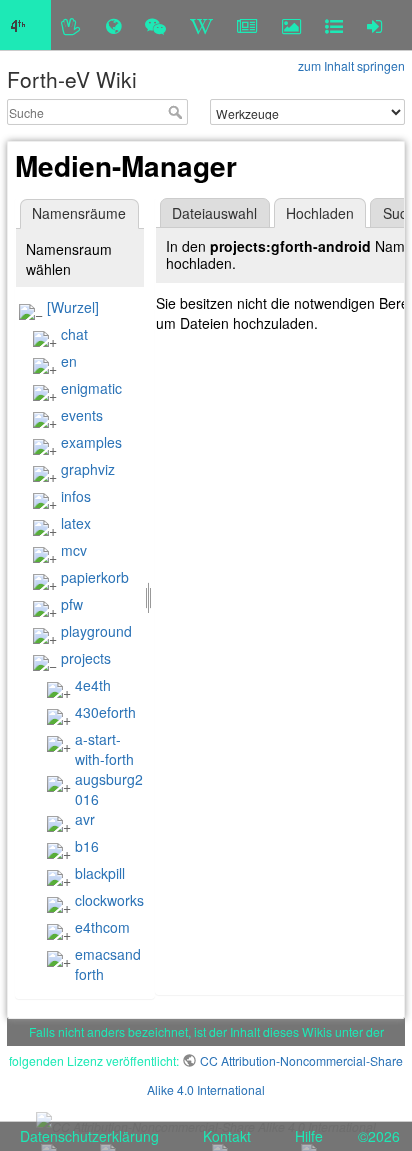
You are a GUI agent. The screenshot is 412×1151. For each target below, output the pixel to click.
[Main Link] (25, 25)
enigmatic (91, 388)
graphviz (88, 469)
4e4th (93, 685)
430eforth (105, 712)
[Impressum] (334, 25)
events (82, 415)
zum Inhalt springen (351, 65)
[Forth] (71, 25)
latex (76, 523)
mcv (74, 550)
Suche (177, 112)
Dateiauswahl (214, 213)
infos (76, 496)
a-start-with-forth (104, 749)
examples (91, 442)
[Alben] (291, 25)
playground (96, 631)
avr (85, 819)
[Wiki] (201, 25)
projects (86, 658)
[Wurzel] (73, 307)
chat (74, 334)
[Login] (374, 25)
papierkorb (95, 577)
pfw (72, 604)
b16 (87, 846)
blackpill (100, 873)
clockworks (109, 900)
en (69, 361)
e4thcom (102, 927)
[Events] (155, 25)
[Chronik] (113, 25)
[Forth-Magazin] (247, 25)
